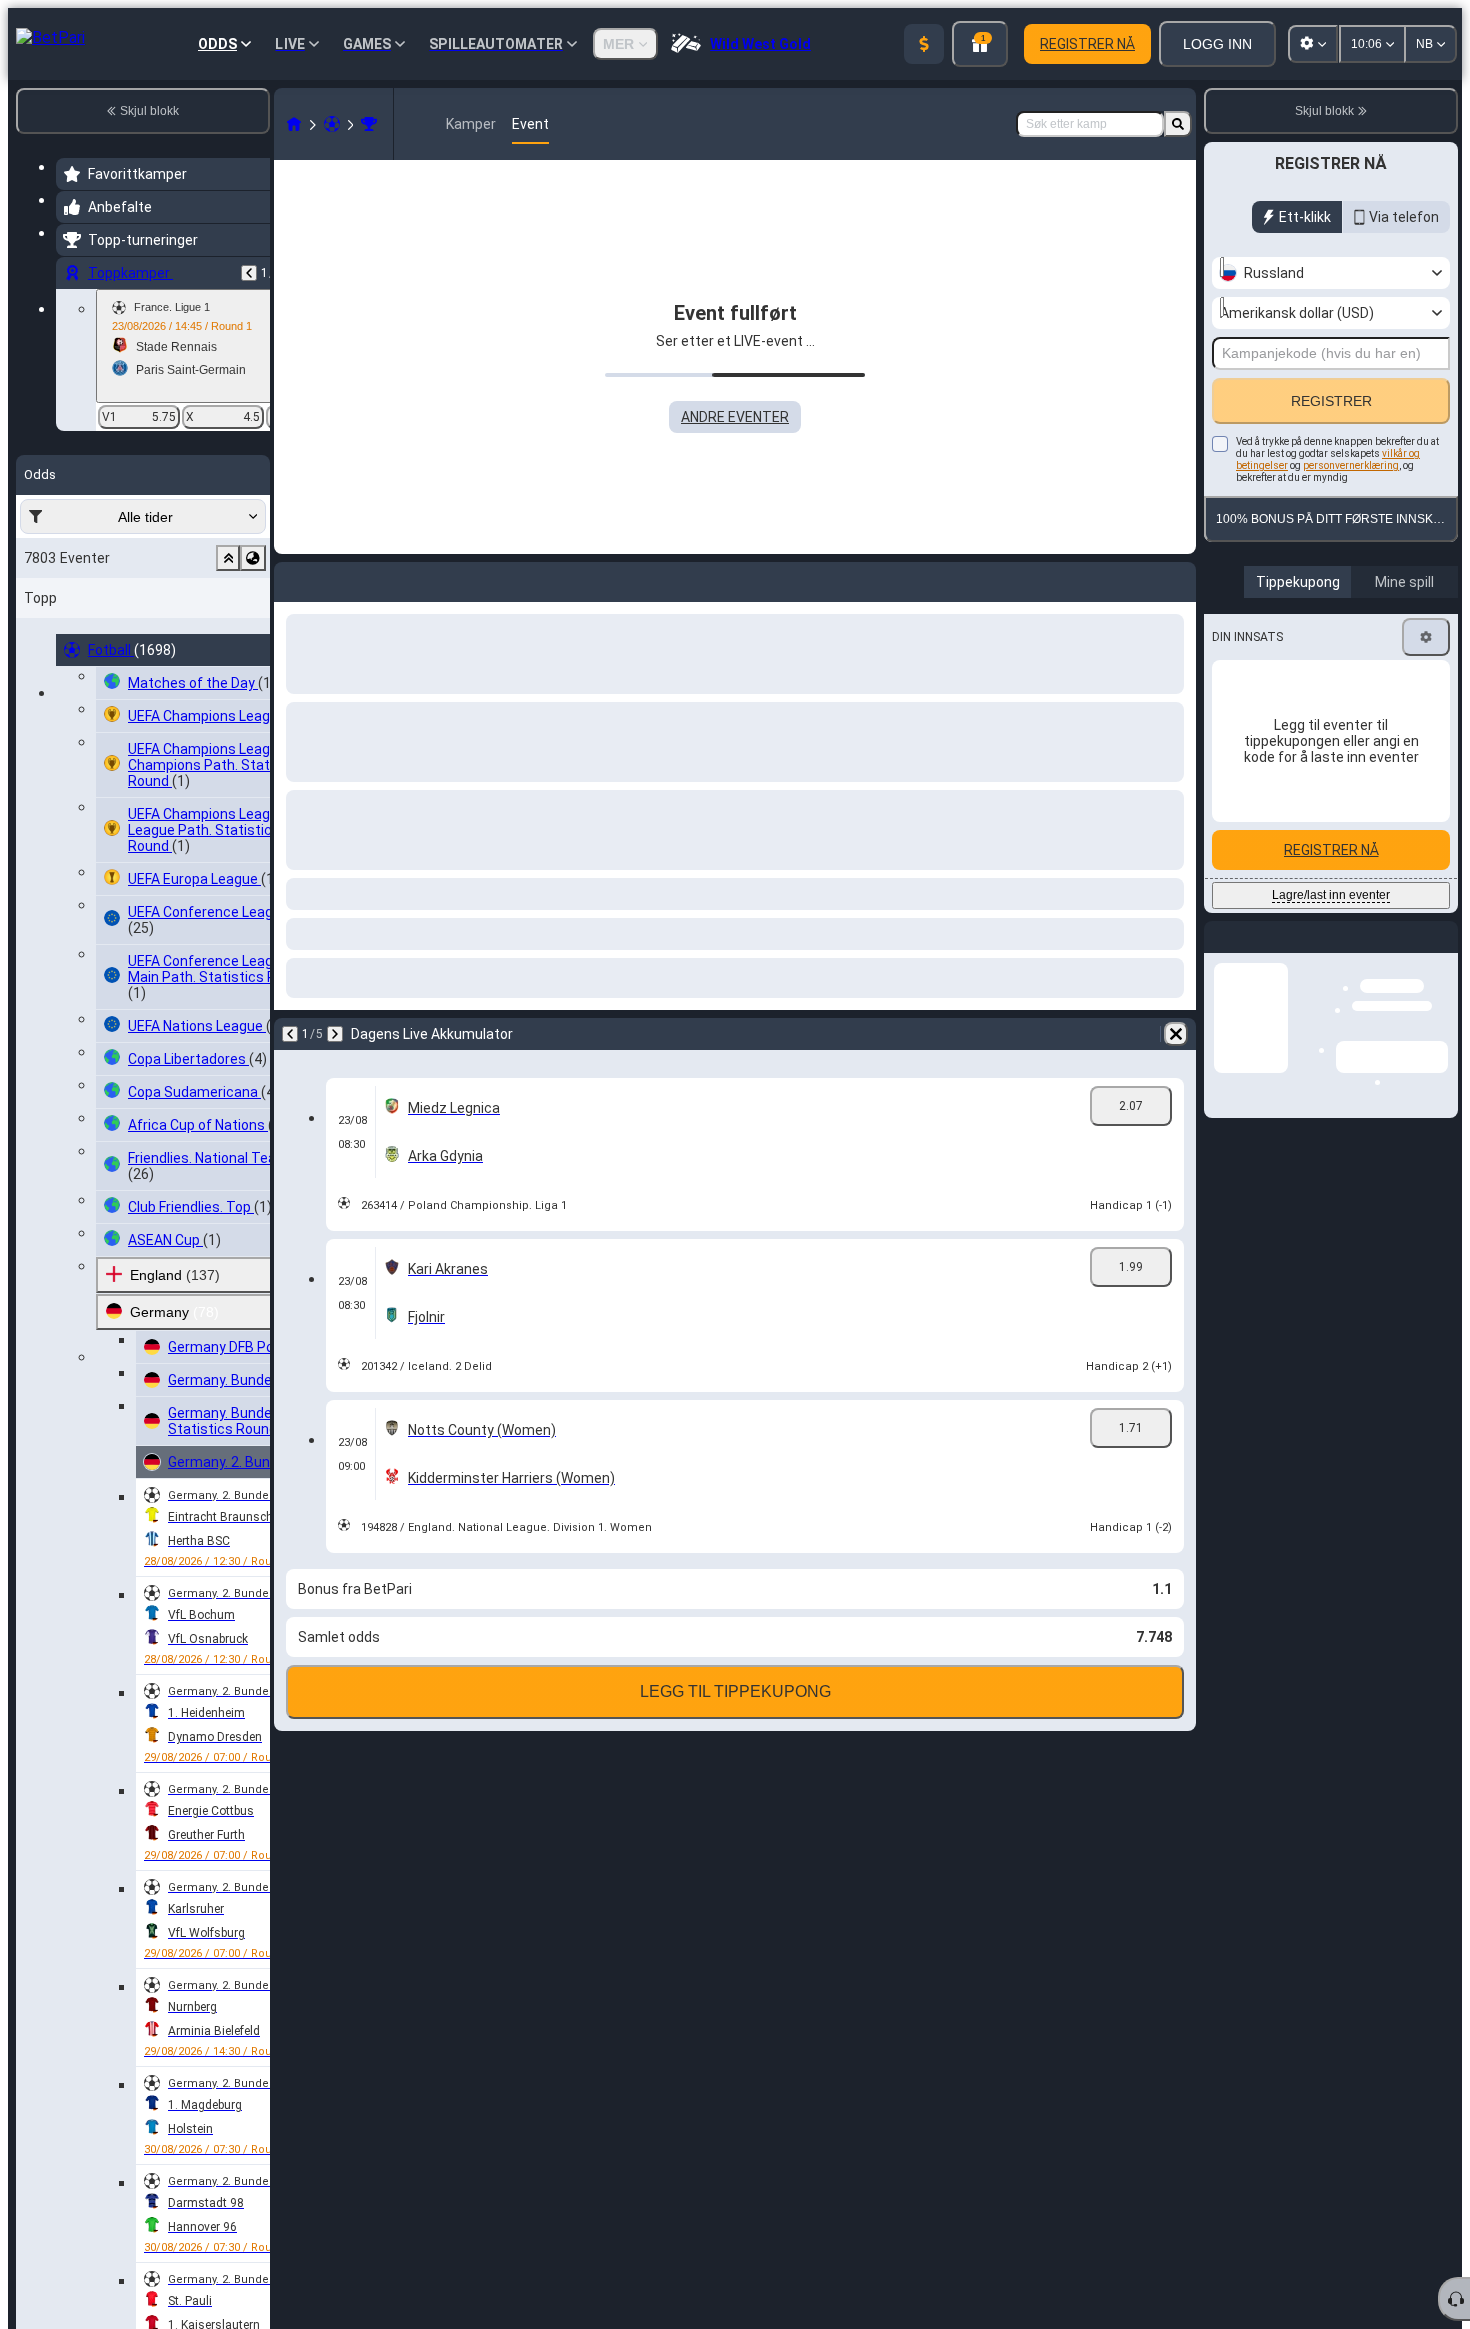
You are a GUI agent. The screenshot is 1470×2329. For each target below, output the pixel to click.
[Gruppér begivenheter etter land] (253, 558)
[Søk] (1178, 124)
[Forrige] (249, 273)
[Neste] (342, 578)
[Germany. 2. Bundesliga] (369, 124)
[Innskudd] (924, 44)
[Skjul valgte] (228, 558)
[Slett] (1176, 578)
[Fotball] (332, 124)
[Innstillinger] (1426, 637)
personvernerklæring (1351, 465)
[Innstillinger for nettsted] (1313, 44)
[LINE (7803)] (294, 124)
